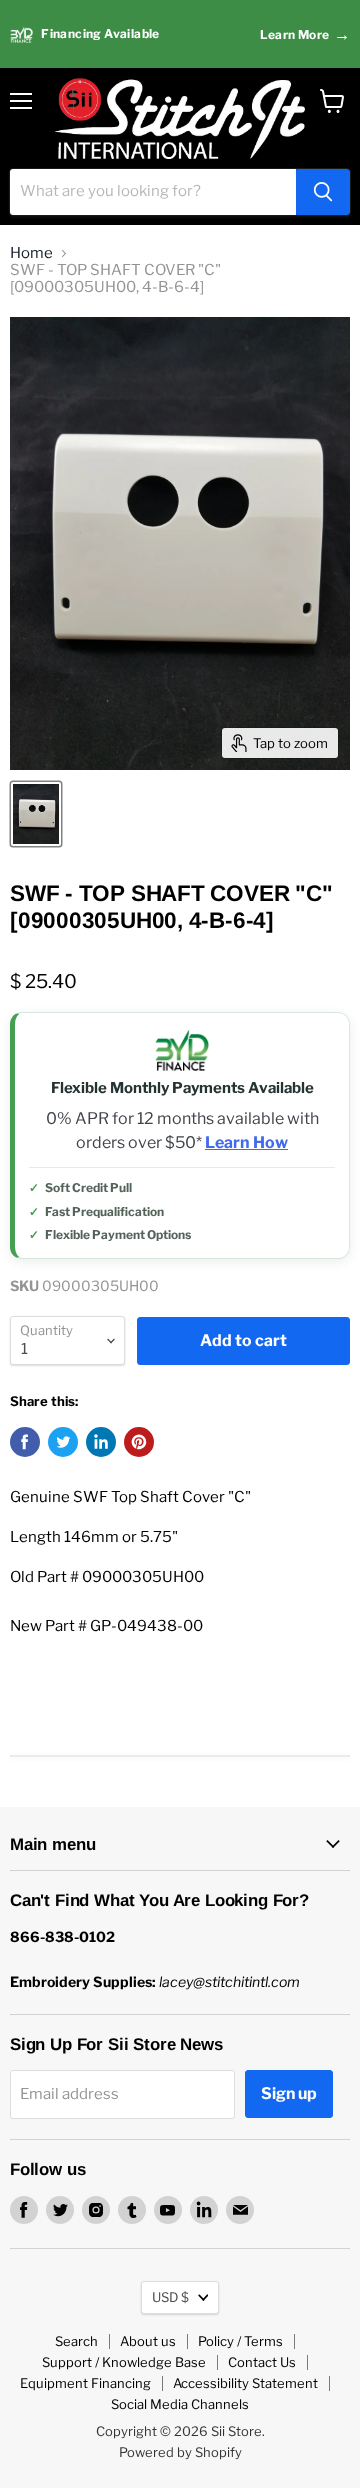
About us (148, 2341)
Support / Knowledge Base (124, 2362)
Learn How (246, 1143)
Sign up (289, 2093)
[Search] (323, 192)
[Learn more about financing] (180, 34)
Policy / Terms (240, 2341)
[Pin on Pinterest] (139, 1442)
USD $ (170, 2297)
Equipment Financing (85, 2383)
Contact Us (262, 2362)
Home (31, 253)
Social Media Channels (180, 2404)
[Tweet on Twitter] (63, 1442)
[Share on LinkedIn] (101, 1442)
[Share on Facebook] (25, 1442)
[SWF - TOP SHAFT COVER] (36, 814)
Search (76, 2341)
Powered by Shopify (180, 2452)
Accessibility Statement (245, 2383)
